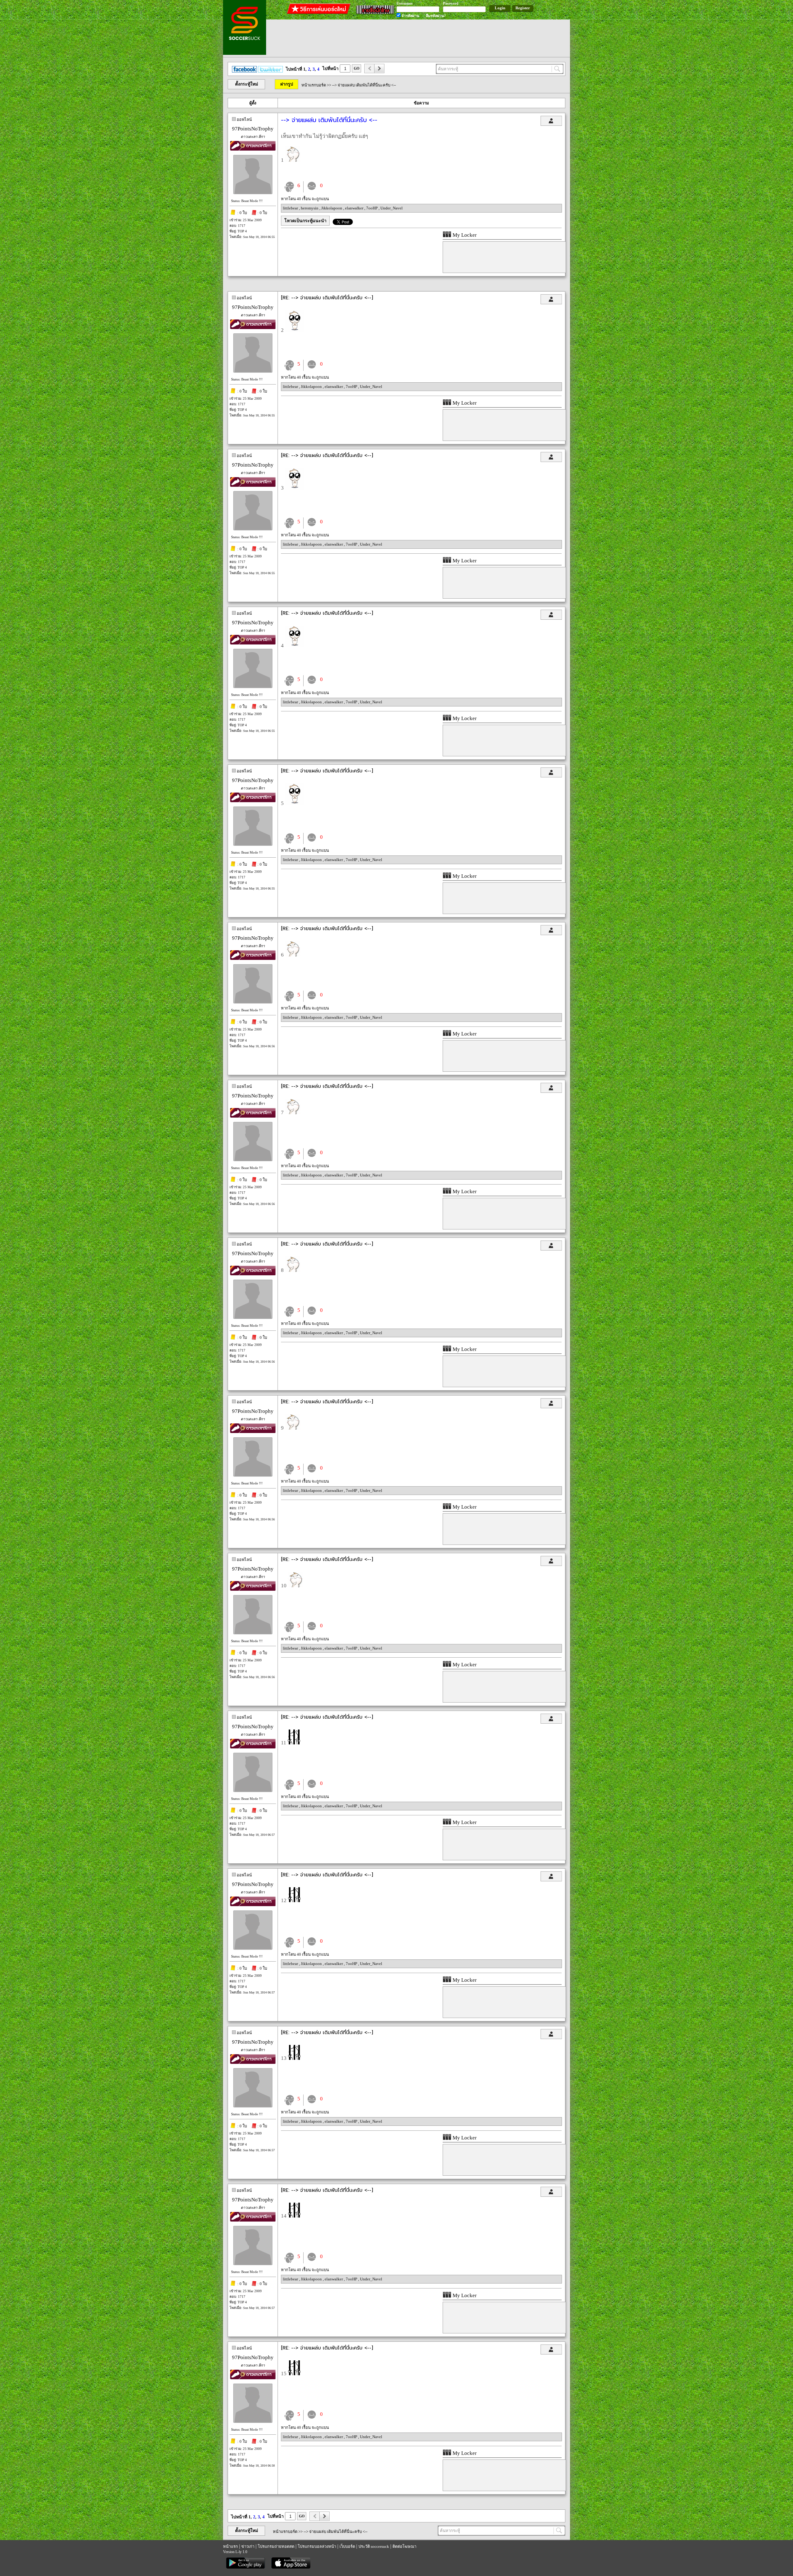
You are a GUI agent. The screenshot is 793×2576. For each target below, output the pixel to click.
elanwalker (355, 208)
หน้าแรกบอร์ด (314, 85)
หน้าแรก (230, 2546)
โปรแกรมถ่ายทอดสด (276, 2546)
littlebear (291, 208)
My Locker (464, 235)
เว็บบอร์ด (347, 2546)
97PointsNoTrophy (253, 129)
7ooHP (372, 208)
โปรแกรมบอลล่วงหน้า (317, 2546)
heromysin (310, 208)
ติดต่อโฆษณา (404, 2546)
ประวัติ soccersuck (374, 2546)
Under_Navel (392, 208)
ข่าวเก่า (248, 2546)
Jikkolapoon (332, 208)
